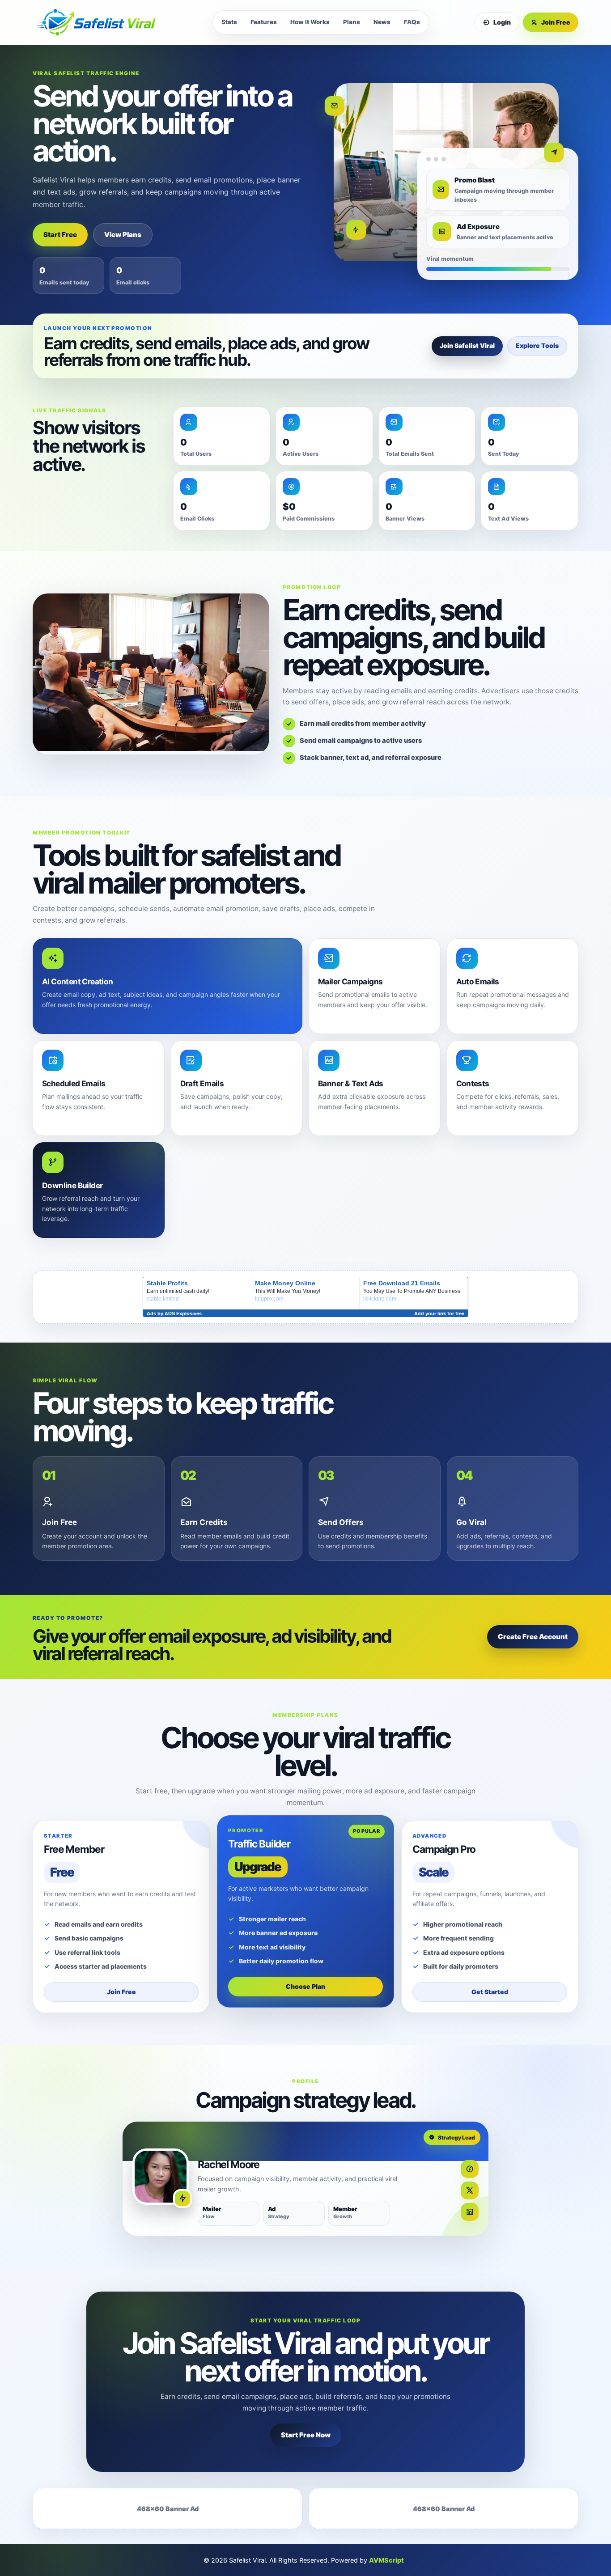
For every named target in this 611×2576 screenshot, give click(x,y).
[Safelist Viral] (100, 23)
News (382, 22)
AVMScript (386, 2560)
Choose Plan (305, 1986)
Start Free (60, 235)
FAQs (412, 22)
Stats (229, 22)
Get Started (490, 1992)
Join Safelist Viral (467, 345)
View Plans (123, 235)
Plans (352, 22)
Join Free (556, 22)
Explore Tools (537, 345)
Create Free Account (533, 1637)
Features (264, 22)
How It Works (310, 22)
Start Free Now (306, 2435)
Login (502, 22)
